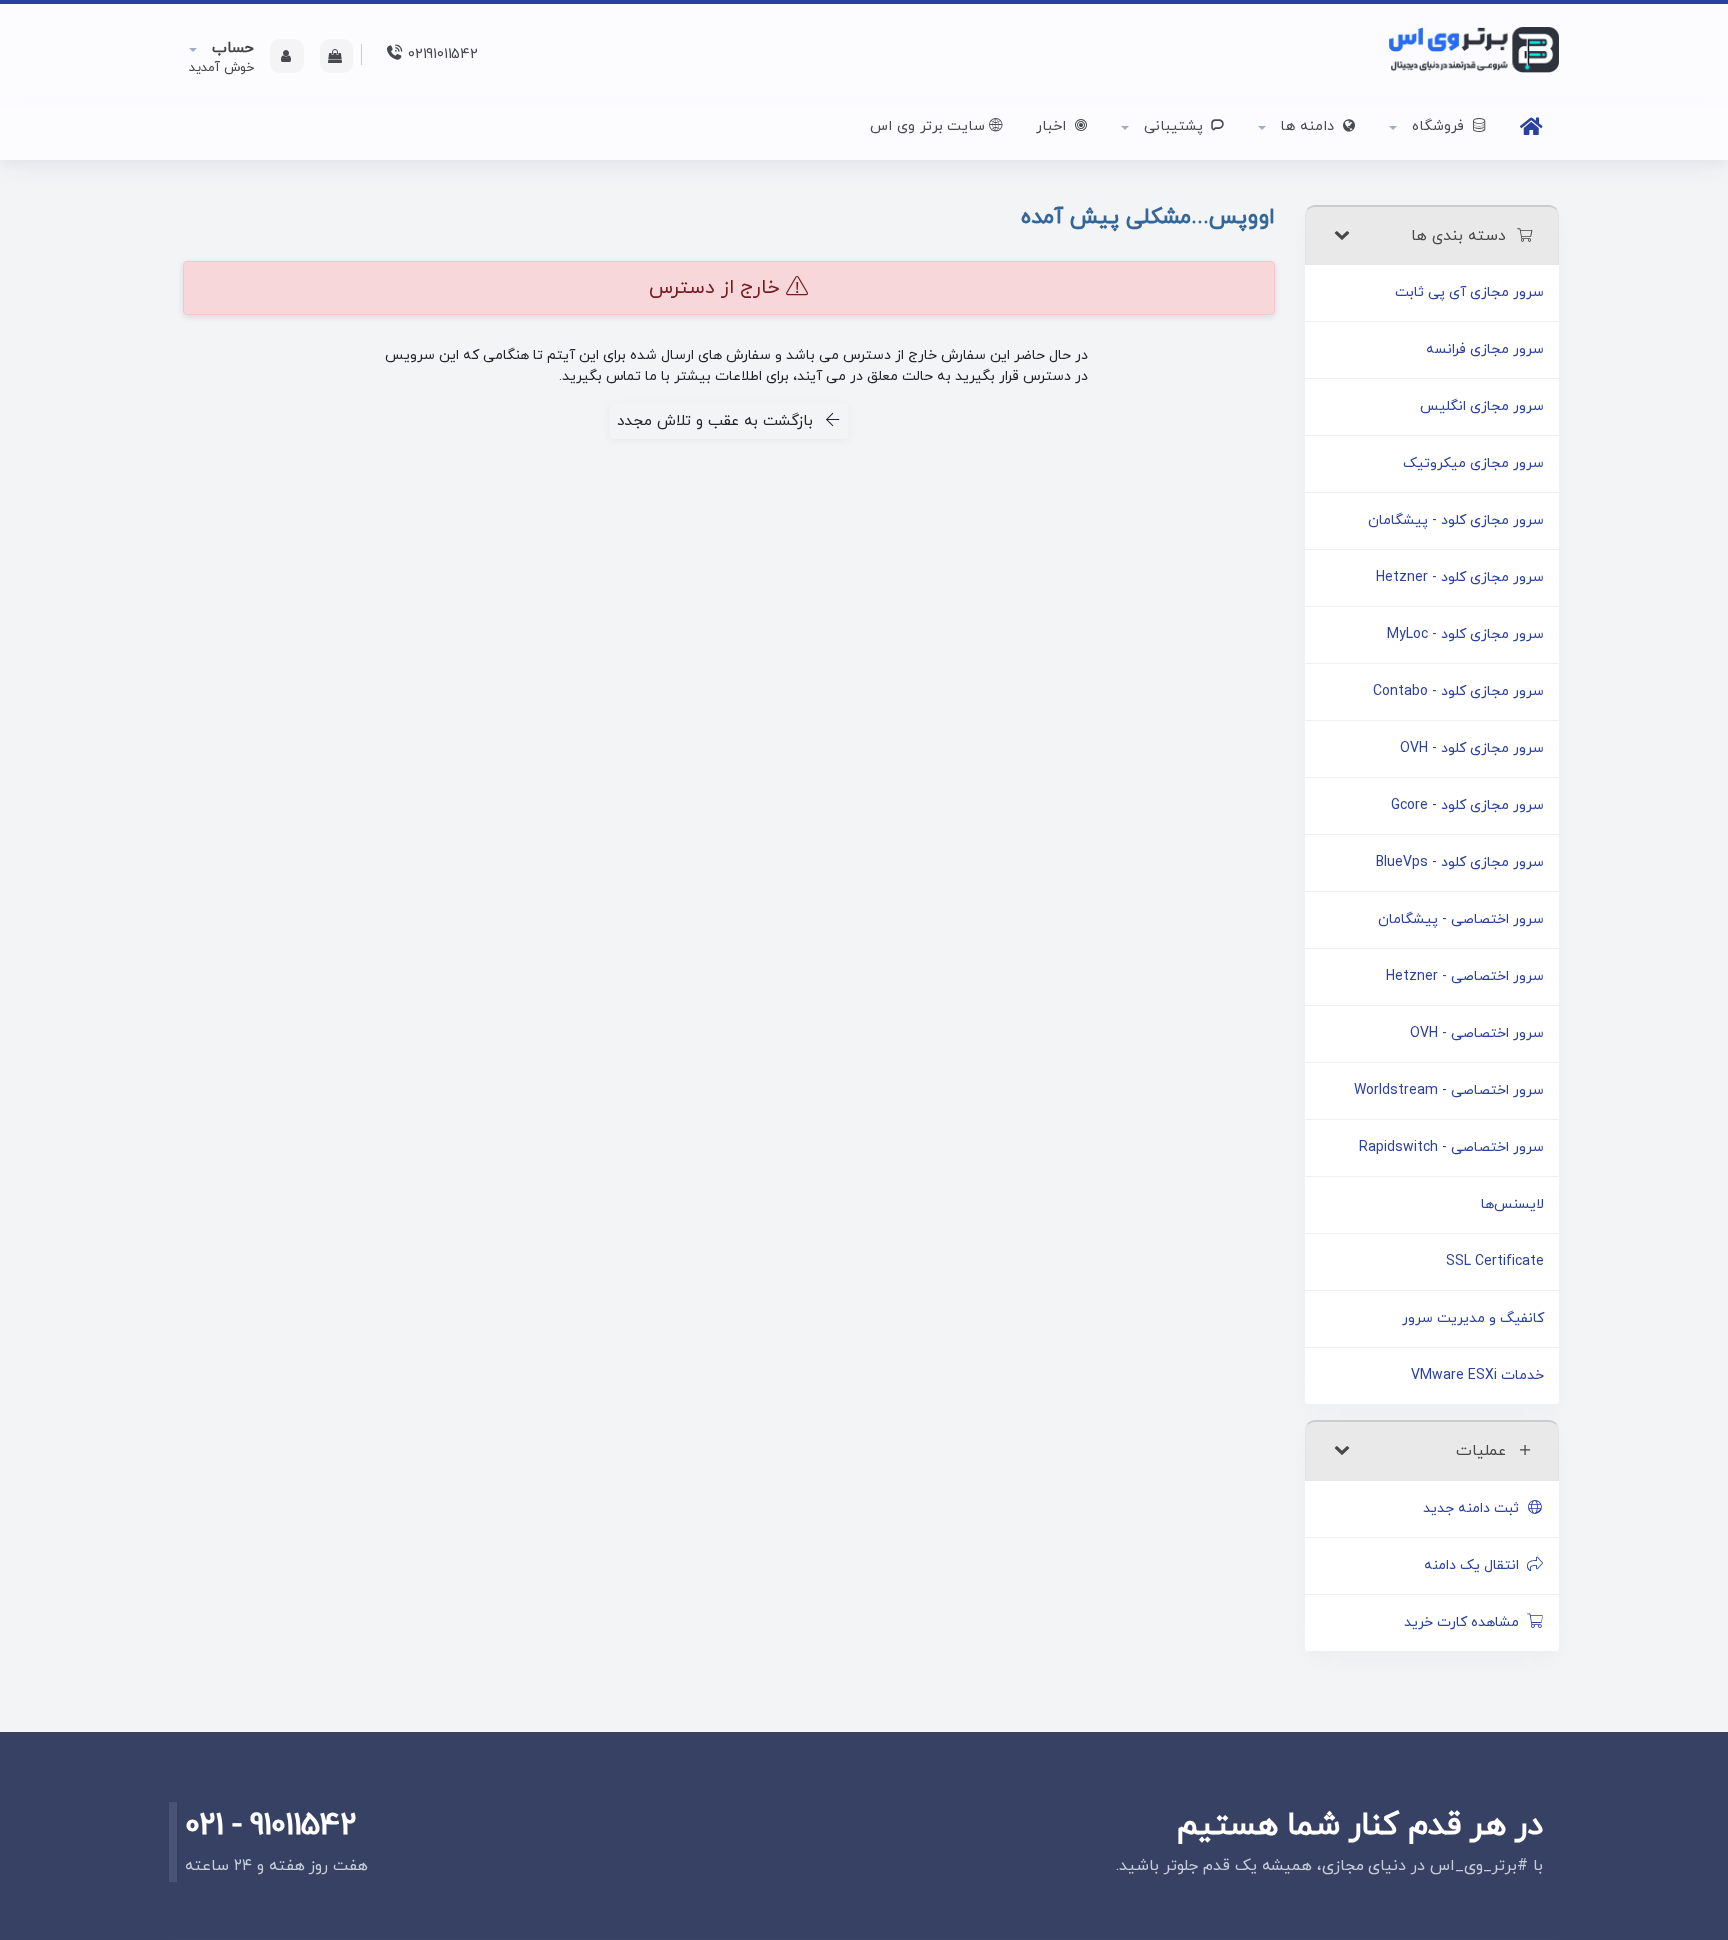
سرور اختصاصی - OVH (1477, 1033)
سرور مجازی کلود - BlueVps (1460, 862)
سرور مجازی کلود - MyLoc (1465, 634)
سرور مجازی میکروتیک (1473, 463)
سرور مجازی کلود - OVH (1472, 748)
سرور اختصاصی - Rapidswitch (1451, 1147)
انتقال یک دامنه (1475, 1565)
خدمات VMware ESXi (1477, 1375)
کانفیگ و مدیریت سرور (1473, 1318)
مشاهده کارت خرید (1465, 1622)
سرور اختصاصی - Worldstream (1449, 1090)
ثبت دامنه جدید (1475, 1508)
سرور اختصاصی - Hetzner (1465, 976)
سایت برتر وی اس (927, 126)
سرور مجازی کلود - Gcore (1467, 805)
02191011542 (440, 54)
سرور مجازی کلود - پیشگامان (1456, 520)
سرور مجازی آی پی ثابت (1469, 292)
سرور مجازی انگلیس (1482, 406)
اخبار (1053, 126)
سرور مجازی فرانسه (1485, 349)
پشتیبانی (1173, 126)
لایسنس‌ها (1512, 1204)
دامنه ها (1307, 126)
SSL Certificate (1495, 1261)
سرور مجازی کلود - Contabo (1458, 691)
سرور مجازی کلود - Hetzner (1460, 577)
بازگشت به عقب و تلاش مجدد (720, 421)
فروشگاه (1438, 126)
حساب (230, 48)
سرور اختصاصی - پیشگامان (1461, 919)
